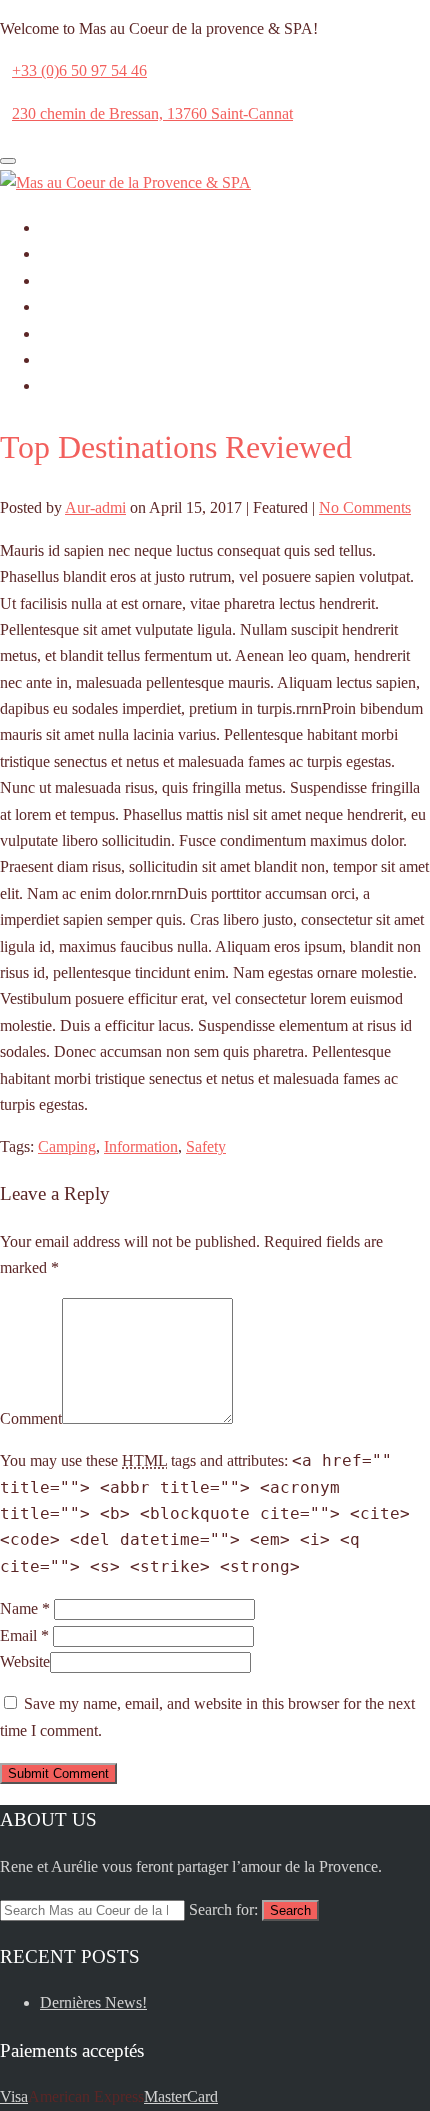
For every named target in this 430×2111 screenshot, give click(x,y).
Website (25, 1661)
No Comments (365, 507)
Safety (206, 1146)
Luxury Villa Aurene (105, 359)
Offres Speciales (91, 333)
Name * (25, 1608)
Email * (24, 1635)
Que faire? (73, 306)
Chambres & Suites (101, 253)
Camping (67, 1146)
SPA (54, 280)
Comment (31, 1418)
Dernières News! (93, 2002)
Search (290, 1910)
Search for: (223, 1909)
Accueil (64, 227)
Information (141, 1146)
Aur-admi (95, 507)
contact (62, 385)
